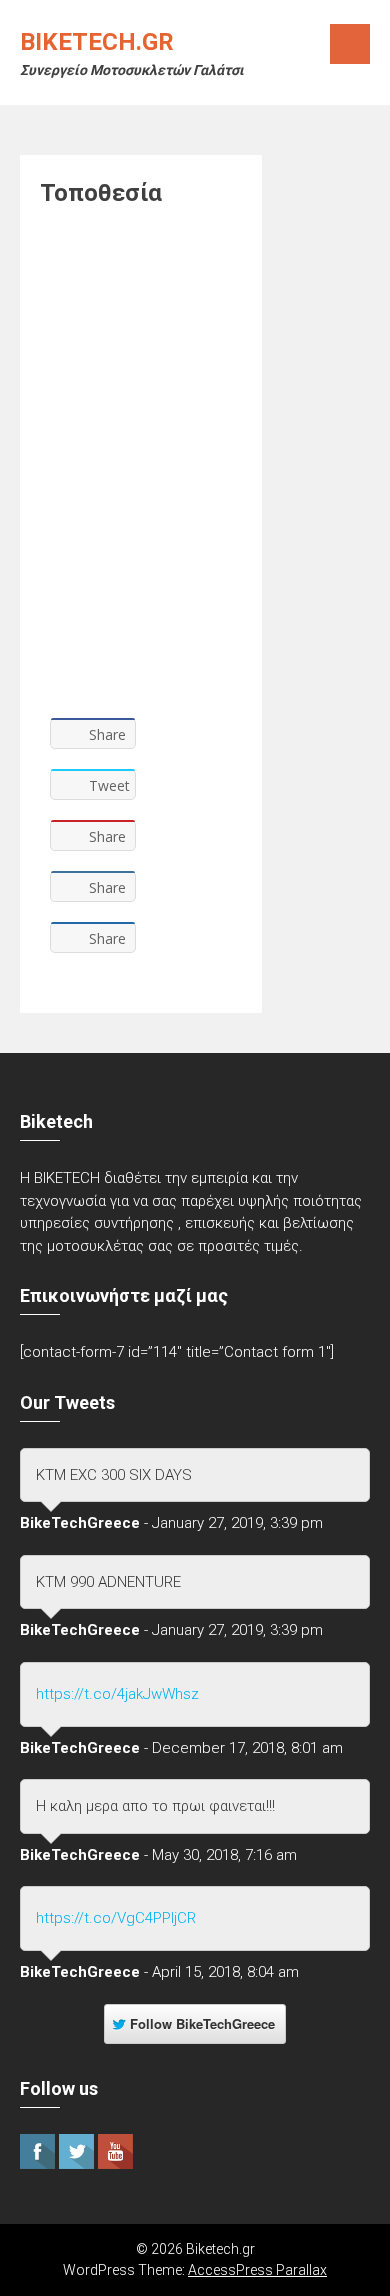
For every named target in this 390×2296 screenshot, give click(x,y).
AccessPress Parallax (257, 2270)
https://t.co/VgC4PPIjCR (116, 1918)
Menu (350, 44)
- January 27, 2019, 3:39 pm (233, 1523)
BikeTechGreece (80, 1523)
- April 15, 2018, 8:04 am (221, 1972)
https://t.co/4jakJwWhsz (117, 1694)
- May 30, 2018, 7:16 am (220, 1855)
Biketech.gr (97, 42)
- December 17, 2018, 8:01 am (243, 1748)
